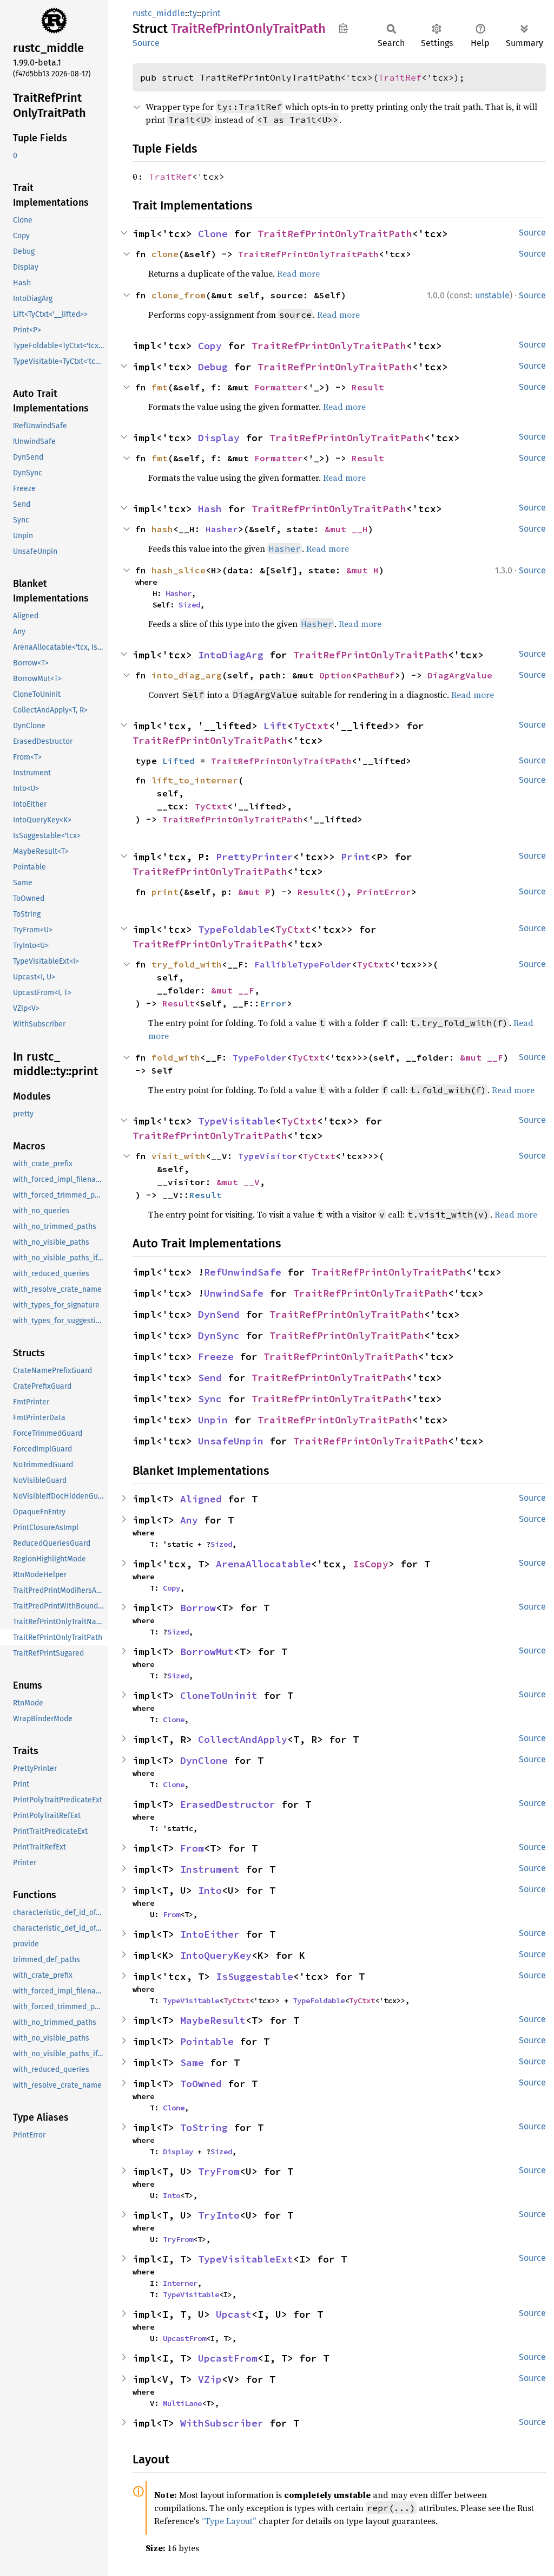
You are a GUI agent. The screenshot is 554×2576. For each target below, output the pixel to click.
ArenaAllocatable (263, 1564)
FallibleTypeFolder (303, 964)
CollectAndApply (243, 1739)
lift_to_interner (195, 780)
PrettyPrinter (255, 857)
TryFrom (219, 2171)
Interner (180, 2283)
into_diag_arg (187, 675)
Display (219, 438)
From (192, 1848)
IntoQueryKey (216, 1955)
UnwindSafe (234, 1293)
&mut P (254, 892)
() (341, 892)
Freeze (216, 1356)
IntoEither (210, 1934)
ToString (204, 2127)
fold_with (176, 1057)
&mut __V (238, 1182)
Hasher (222, 529)
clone (165, 254)
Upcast (234, 2314)
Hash (210, 509)
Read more (298, 273)
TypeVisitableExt (246, 2259)
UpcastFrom (184, 2338)
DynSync (219, 1335)
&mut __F (233, 990)
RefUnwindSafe (243, 1272)
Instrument (210, 1869)
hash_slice (179, 570)
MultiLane (182, 2403)
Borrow (198, 1608)
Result (368, 387)
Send (210, 1378)
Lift (275, 726)
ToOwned (201, 2084)
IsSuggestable (255, 1976)
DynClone (204, 1760)
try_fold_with (187, 964)
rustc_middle (159, 13)
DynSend (219, 1314)
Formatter (279, 387)
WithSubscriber (222, 2423)
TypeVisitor (268, 1156)
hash (162, 529)
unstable (492, 295)
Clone (213, 234)
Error (273, 1003)
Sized (189, 605)
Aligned (201, 1499)
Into (210, 1890)
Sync (210, 1399)
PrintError (384, 892)
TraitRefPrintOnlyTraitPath (335, 234)
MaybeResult (213, 2020)
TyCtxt (311, 726)
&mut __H (346, 529)
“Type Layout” (229, 2521)
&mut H (362, 570)
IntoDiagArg (231, 655)
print (211, 13)
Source (146, 43)
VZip (210, 2379)
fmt (160, 387)
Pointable (207, 2041)
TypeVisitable (237, 1121)
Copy (210, 346)
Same (192, 2062)
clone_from (179, 295)
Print (356, 857)
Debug (213, 367)
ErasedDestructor (228, 1804)
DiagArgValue (460, 675)
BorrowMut (207, 1652)
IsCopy (371, 1564)
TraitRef (400, 77)
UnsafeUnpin (231, 1441)
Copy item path (343, 28)
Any (189, 1520)
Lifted (179, 761)
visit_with (179, 1156)
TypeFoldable (234, 929)
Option (335, 675)
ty (193, 13)
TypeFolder (260, 1057)
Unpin (213, 1420)
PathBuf (376, 675)
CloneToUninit (219, 1695)
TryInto (219, 2215)
